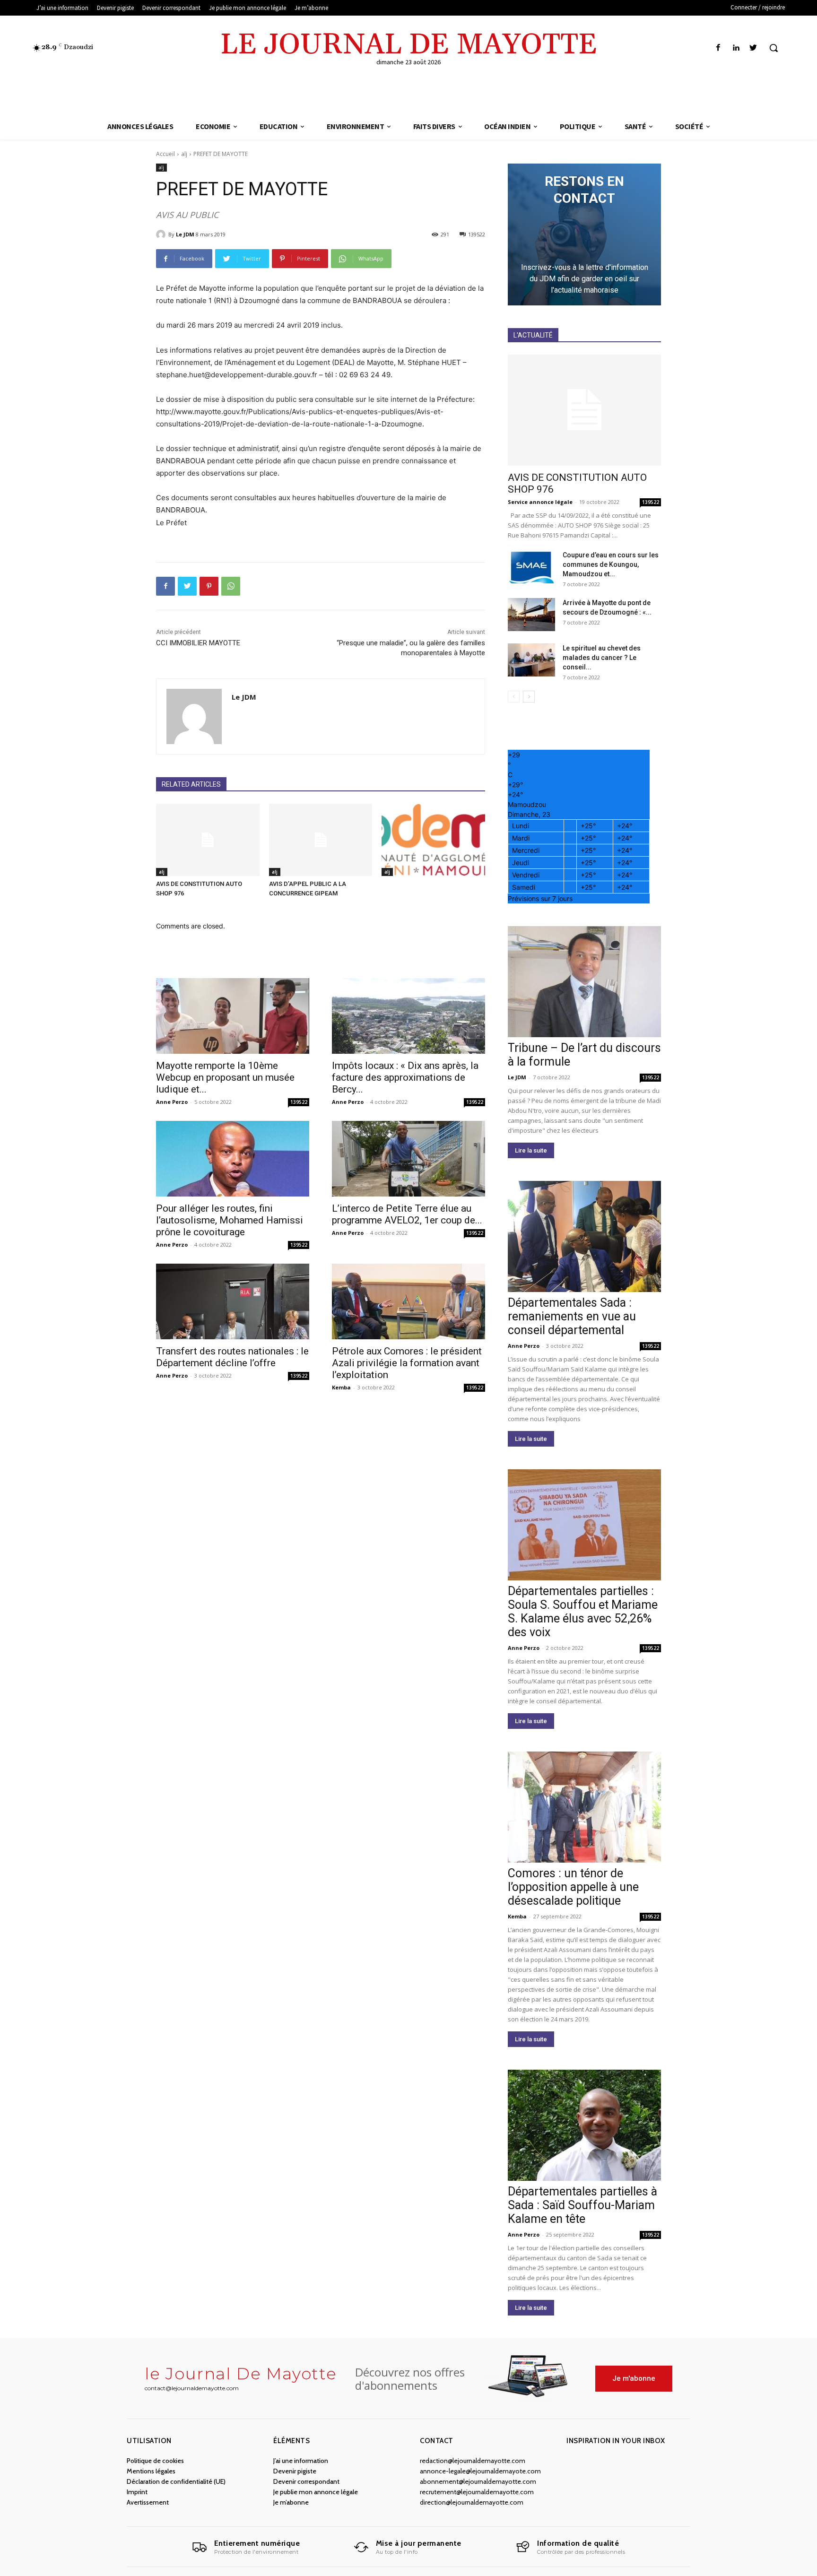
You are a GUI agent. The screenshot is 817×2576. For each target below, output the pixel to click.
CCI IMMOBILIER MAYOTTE (198, 643)
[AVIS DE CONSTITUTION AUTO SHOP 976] (208, 840)
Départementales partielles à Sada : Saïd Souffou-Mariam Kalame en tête (582, 2205)
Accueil (165, 154)
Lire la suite (531, 1150)
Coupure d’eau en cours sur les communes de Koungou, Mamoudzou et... (611, 564)
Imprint (137, 2492)
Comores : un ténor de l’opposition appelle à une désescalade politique (573, 1887)
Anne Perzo (172, 1102)
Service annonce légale (540, 502)
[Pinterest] (209, 586)
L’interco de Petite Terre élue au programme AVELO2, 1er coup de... (407, 1214)
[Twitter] (753, 48)
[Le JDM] (162, 234)
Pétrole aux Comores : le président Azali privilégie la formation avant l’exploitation (407, 1363)
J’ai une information (301, 2461)
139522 (299, 1102)
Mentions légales (151, 2471)
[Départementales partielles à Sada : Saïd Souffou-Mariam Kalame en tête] (584, 2125)
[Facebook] (718, 48)
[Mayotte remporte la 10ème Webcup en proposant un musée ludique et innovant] (233, 1016)
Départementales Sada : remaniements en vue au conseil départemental (572, 1316)
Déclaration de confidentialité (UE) (176, 2481)
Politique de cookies (155, 2461)
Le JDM (185, 234)
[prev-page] (514, 697)
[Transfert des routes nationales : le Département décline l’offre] (233, 1301)
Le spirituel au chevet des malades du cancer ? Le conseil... (602, 658)
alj (184, 154)
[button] (774, 48)
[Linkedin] (736, 48)
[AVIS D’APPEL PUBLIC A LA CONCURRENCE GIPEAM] (321, 840)
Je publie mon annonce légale (316, 2492)
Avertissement (148, 2502)
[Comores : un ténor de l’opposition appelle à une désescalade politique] (584, 1807)
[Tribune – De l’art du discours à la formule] (584, 982)
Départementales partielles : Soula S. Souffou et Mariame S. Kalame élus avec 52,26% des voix (583, 1612)
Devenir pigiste (295, 2471)
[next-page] (529, 697)
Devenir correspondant (306, 2481)
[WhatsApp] (231, 586)
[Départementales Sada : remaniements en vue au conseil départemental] (584, 1236)
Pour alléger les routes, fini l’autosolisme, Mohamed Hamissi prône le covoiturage (230, 1220)
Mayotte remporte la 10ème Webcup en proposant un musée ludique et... (225, 1077)
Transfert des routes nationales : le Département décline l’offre (232, 1357)
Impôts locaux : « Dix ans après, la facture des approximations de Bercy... (405, 1077)
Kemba (341, 1387)
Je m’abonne (291, 2502)
